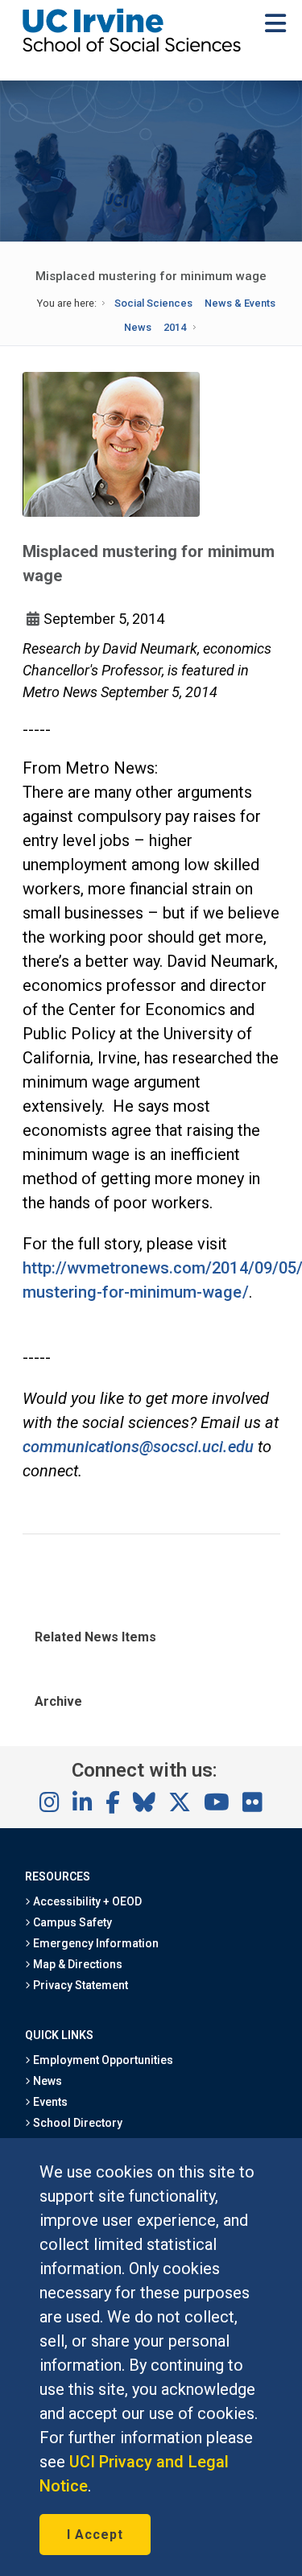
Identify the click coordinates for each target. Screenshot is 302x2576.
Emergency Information (95, 1943)
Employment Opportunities (102, 2060)
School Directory (77, 2123)
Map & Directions (77, 1964)
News (138, 327)
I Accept (95, 2535)
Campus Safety (71, 1922)
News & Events (240, 303)
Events (49, 2102)
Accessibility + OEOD (87, 1901)
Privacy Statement (80, 1985)
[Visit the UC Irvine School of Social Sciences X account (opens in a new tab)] (180, 1803)
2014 (175, 327)
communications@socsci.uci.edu (138, 1447)
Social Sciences (153, 303)
